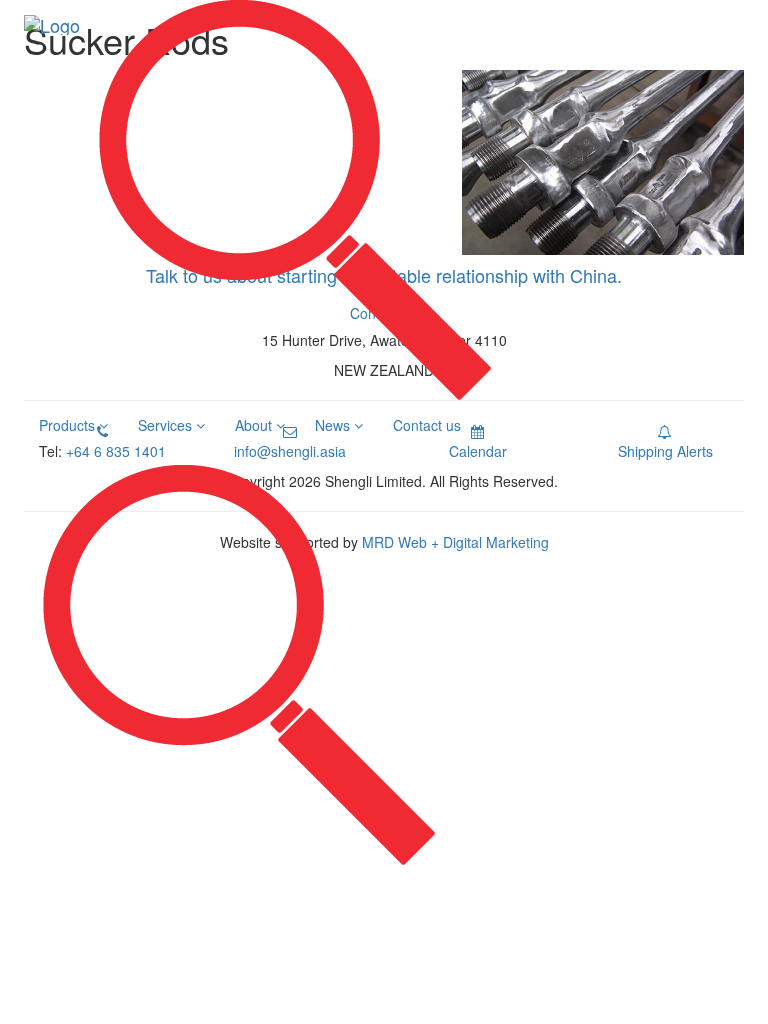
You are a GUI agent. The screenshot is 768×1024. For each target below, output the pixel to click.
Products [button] (69, 425)
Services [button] (167, 425)
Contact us (427, 425)
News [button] (334, 425)
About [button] (255, 425)
